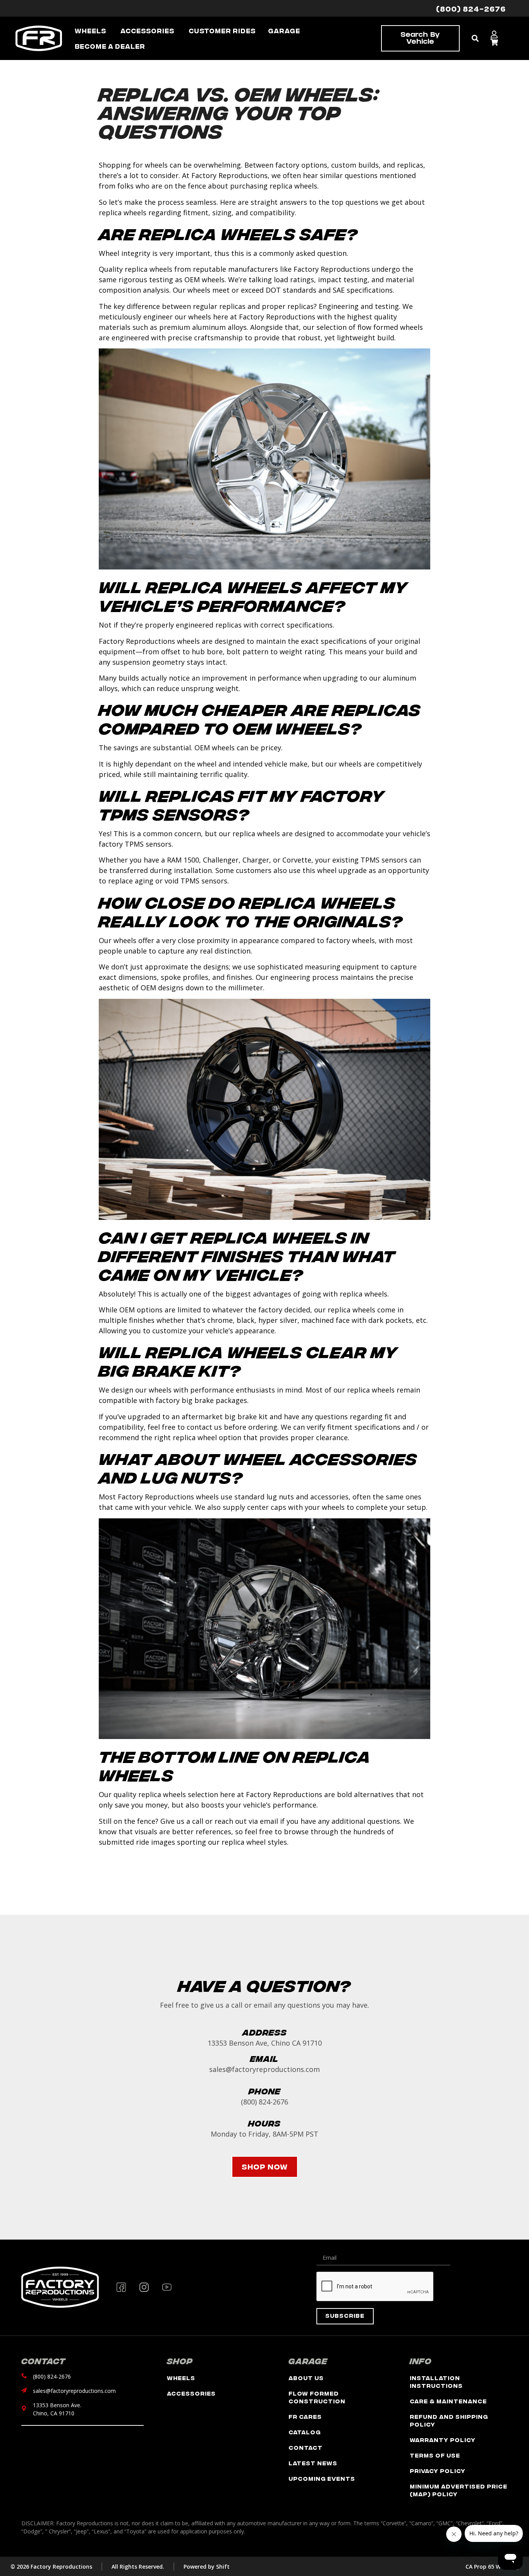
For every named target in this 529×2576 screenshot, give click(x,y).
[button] (475, 39)
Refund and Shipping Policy (449, 2420)
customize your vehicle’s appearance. (214, 1331)
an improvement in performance (246, 678)
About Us (306, 2378)
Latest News (313, 2463)
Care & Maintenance (448, 2401)
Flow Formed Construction (317, 2397)
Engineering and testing (359, 306)
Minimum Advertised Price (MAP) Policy (459, 2490)
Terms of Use (435, 2455)
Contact (306, 2447)
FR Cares (305, 2416)
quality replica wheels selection (166, 1794)
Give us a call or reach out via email (219, 1821)
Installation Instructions (436, 2381)
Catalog (305, 2432)
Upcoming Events (322, 2478)
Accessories (191, 2393)
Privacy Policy (438, 2471)
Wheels (181, 2378)
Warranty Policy (443, 2440)
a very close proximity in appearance (217, 940)
